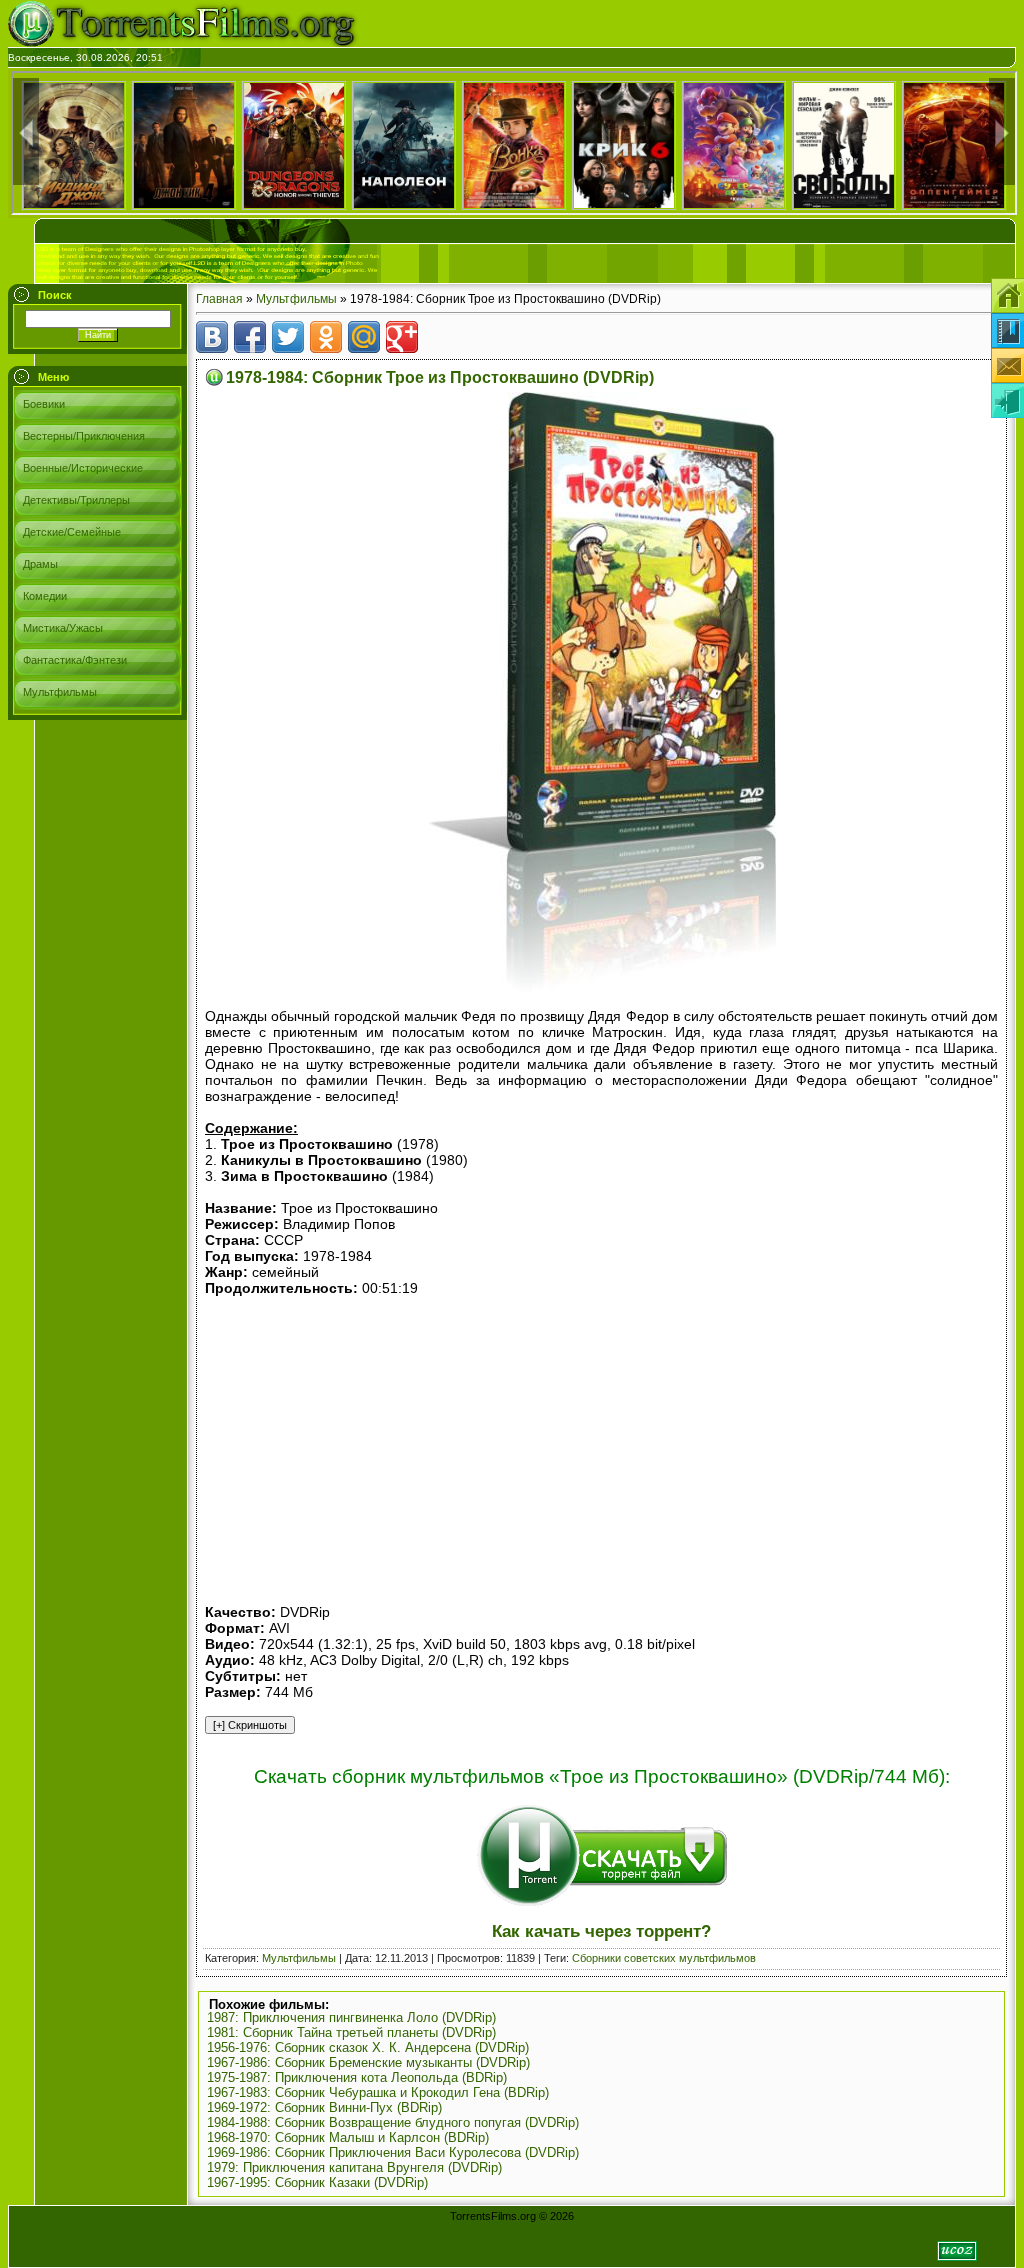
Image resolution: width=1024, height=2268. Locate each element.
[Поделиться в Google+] (402, 337)
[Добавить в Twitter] (288, 337)
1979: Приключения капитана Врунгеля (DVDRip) (354, 2167)
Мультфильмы (60, 692)
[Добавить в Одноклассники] (326, 337)
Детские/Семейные (72, 532)
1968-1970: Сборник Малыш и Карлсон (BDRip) (348, 2137)
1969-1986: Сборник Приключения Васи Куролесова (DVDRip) (393, 2152)
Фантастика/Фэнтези (75, 660)
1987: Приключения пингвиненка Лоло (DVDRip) (351, 2017)
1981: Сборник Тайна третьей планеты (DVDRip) (351, 2032)
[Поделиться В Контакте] (212, 337)
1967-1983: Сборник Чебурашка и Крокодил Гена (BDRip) (378, 2092)
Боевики (44, 404)
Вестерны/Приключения (84, 436)
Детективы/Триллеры (76, 500)
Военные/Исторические (83, 468)
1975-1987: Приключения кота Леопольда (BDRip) (357, 2077)
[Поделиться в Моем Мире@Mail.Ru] (364, 337)
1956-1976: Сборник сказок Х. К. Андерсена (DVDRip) (368, 2047)
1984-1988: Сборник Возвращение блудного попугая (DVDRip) (393, 2122)
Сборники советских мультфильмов (664, 1958)
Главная (219, 299)
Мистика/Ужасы (63, 628)
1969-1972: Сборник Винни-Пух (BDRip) (324, 2107)
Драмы (40, 564)
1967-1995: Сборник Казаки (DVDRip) (317, 2182)
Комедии (45, 596)
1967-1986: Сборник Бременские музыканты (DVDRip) (368, 2062)
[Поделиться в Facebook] (250, 337)
